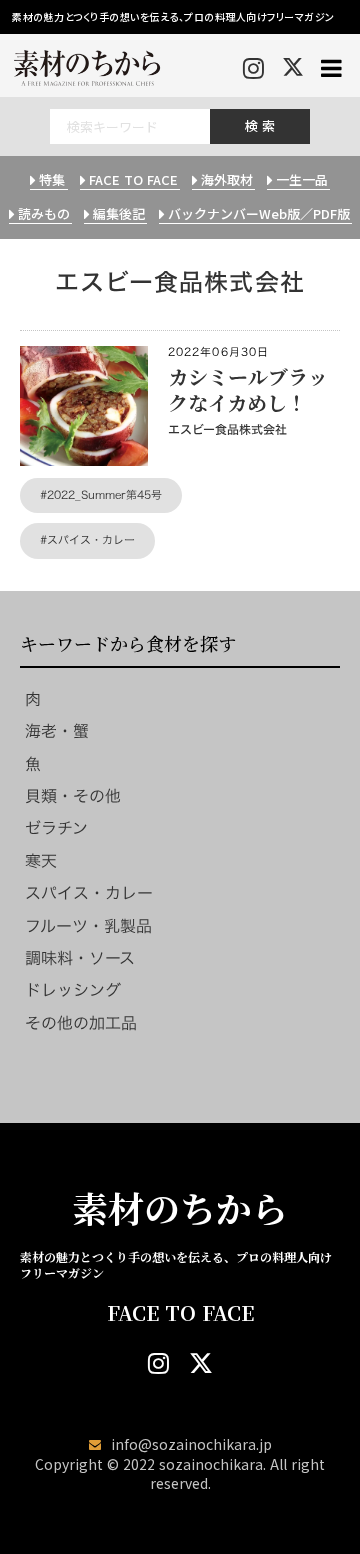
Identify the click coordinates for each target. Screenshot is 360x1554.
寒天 (41, 861)
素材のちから (180, 1208)
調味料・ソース (80, 958)
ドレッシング (73, 990)
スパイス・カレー (89, 893)
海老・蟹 (57, 731)
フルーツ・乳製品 (88, 926)
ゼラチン (56, 828)
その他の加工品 (81, 1023)
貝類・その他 (73, 796)
